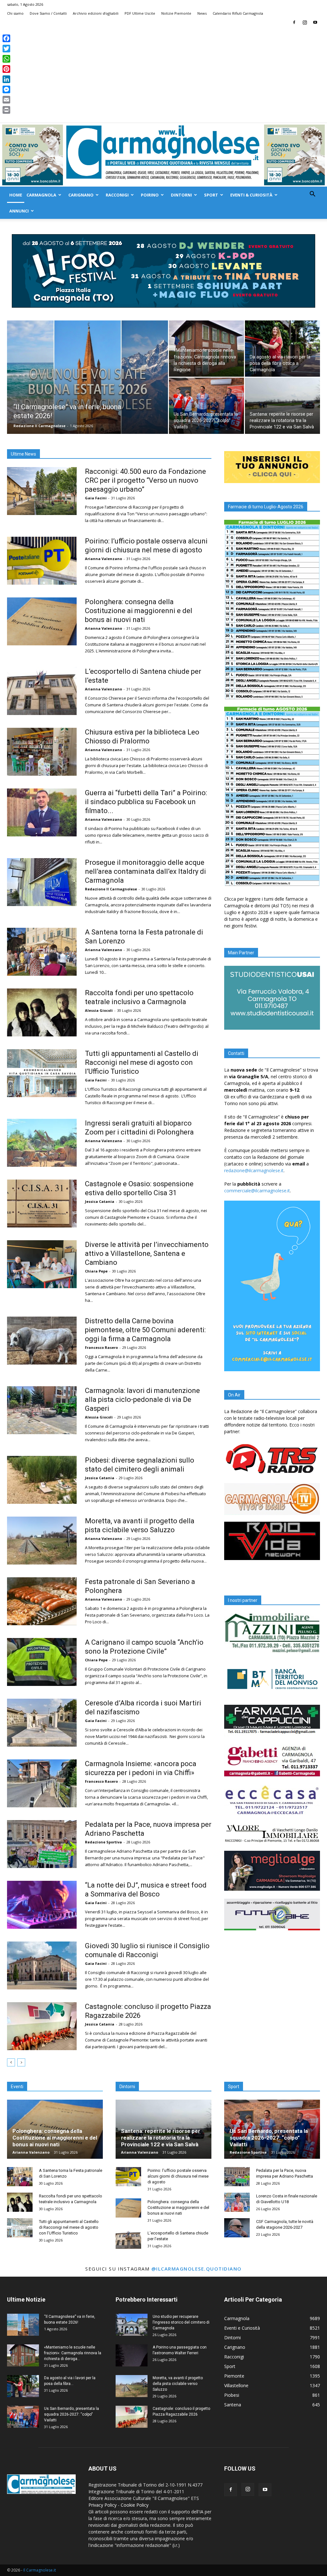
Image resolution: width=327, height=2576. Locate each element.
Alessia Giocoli (99, 1010)
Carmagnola (41, 195)
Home (16, 195)
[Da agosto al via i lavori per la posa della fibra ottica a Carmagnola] (282, 349)
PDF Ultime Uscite (140, 13)
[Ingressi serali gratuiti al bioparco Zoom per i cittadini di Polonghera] (42, 1143)
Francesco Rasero (101, 1347)
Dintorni (181, 195)
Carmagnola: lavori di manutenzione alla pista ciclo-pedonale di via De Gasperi (142, 1399)
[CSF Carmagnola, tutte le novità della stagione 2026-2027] (237, 2228)
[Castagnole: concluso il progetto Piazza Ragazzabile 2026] (42, 2026)
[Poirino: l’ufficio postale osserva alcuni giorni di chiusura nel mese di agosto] (42, 561)
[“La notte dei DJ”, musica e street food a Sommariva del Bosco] (42, 1905)
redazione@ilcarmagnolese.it (254, 1170)
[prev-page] (11, 2062)
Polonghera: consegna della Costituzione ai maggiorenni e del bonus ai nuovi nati (139, 611)
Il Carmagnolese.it (40, 2570)
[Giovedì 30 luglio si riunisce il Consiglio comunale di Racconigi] (42, 1965)
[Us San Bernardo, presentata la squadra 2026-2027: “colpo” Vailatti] (206, 406)
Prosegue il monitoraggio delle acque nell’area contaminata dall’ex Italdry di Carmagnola (145, 871)
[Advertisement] (163, 75)
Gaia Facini (96, 498)
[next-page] (21, 2062)
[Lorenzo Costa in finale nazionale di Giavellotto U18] (237, 2202)
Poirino (150, 195)
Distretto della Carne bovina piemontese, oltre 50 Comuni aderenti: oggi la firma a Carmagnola (145, 1330)
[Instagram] (305, 22)
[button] (312, 195)
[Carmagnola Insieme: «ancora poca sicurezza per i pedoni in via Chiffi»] (42, 1783)
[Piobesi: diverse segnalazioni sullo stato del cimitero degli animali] (42, 1480)
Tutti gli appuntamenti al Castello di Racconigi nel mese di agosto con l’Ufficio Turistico (142, 1062)
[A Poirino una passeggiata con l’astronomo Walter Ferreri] (132, 2355)
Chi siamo (15, 13)
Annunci (19, 211)
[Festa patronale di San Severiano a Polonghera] (42, 1601)
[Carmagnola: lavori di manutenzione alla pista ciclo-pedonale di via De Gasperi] (42, 1410)
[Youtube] (315, 22)
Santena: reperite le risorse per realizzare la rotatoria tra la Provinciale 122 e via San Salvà (161, 2138)
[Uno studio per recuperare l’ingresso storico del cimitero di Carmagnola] (132, 2325)
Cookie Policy (135, 2505)
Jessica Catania (100, 1201)
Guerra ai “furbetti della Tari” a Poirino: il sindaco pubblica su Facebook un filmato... (146, 802)
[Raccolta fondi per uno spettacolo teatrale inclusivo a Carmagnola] (42, 1012)
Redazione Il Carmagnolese (39, 426)
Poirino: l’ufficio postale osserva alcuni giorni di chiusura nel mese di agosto (178, 2176)
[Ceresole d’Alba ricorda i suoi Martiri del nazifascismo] (42, 1723)
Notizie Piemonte (176, 13)
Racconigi (117, 195)
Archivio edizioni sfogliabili (96, 13)
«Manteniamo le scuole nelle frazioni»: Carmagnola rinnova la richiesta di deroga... (73, 2353)
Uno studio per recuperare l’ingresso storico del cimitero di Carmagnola (181, 2322)
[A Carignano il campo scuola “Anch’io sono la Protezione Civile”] (42, 1662)
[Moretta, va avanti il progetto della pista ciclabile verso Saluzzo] (42, 1541)
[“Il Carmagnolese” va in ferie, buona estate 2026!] (87, 390)
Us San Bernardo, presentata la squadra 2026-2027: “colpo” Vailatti (269, 2138)
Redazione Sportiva (103, 1842)
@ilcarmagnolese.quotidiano (197, 2269)
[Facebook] (294, 22)
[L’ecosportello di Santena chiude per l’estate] (42, 691)
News (202, 13)
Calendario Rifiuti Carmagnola (238, 13)
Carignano (81, 195)
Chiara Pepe (96, 1271)
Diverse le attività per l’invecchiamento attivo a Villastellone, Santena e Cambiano (147, 1253)
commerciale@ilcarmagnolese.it (257, 1191)
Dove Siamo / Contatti (48, 13)
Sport (211, 195)
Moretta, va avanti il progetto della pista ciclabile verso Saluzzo (178, 2384)
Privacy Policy (103, 2505)
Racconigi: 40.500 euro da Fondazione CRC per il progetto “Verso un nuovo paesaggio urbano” (145, 480)
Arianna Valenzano (103, 559)
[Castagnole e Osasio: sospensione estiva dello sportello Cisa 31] (42, 1203)
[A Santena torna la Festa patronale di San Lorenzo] (42, 952)
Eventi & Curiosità (251, 195)
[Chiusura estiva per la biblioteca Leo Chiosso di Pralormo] (42, 752)
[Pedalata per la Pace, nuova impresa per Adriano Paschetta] (42, 1844)
